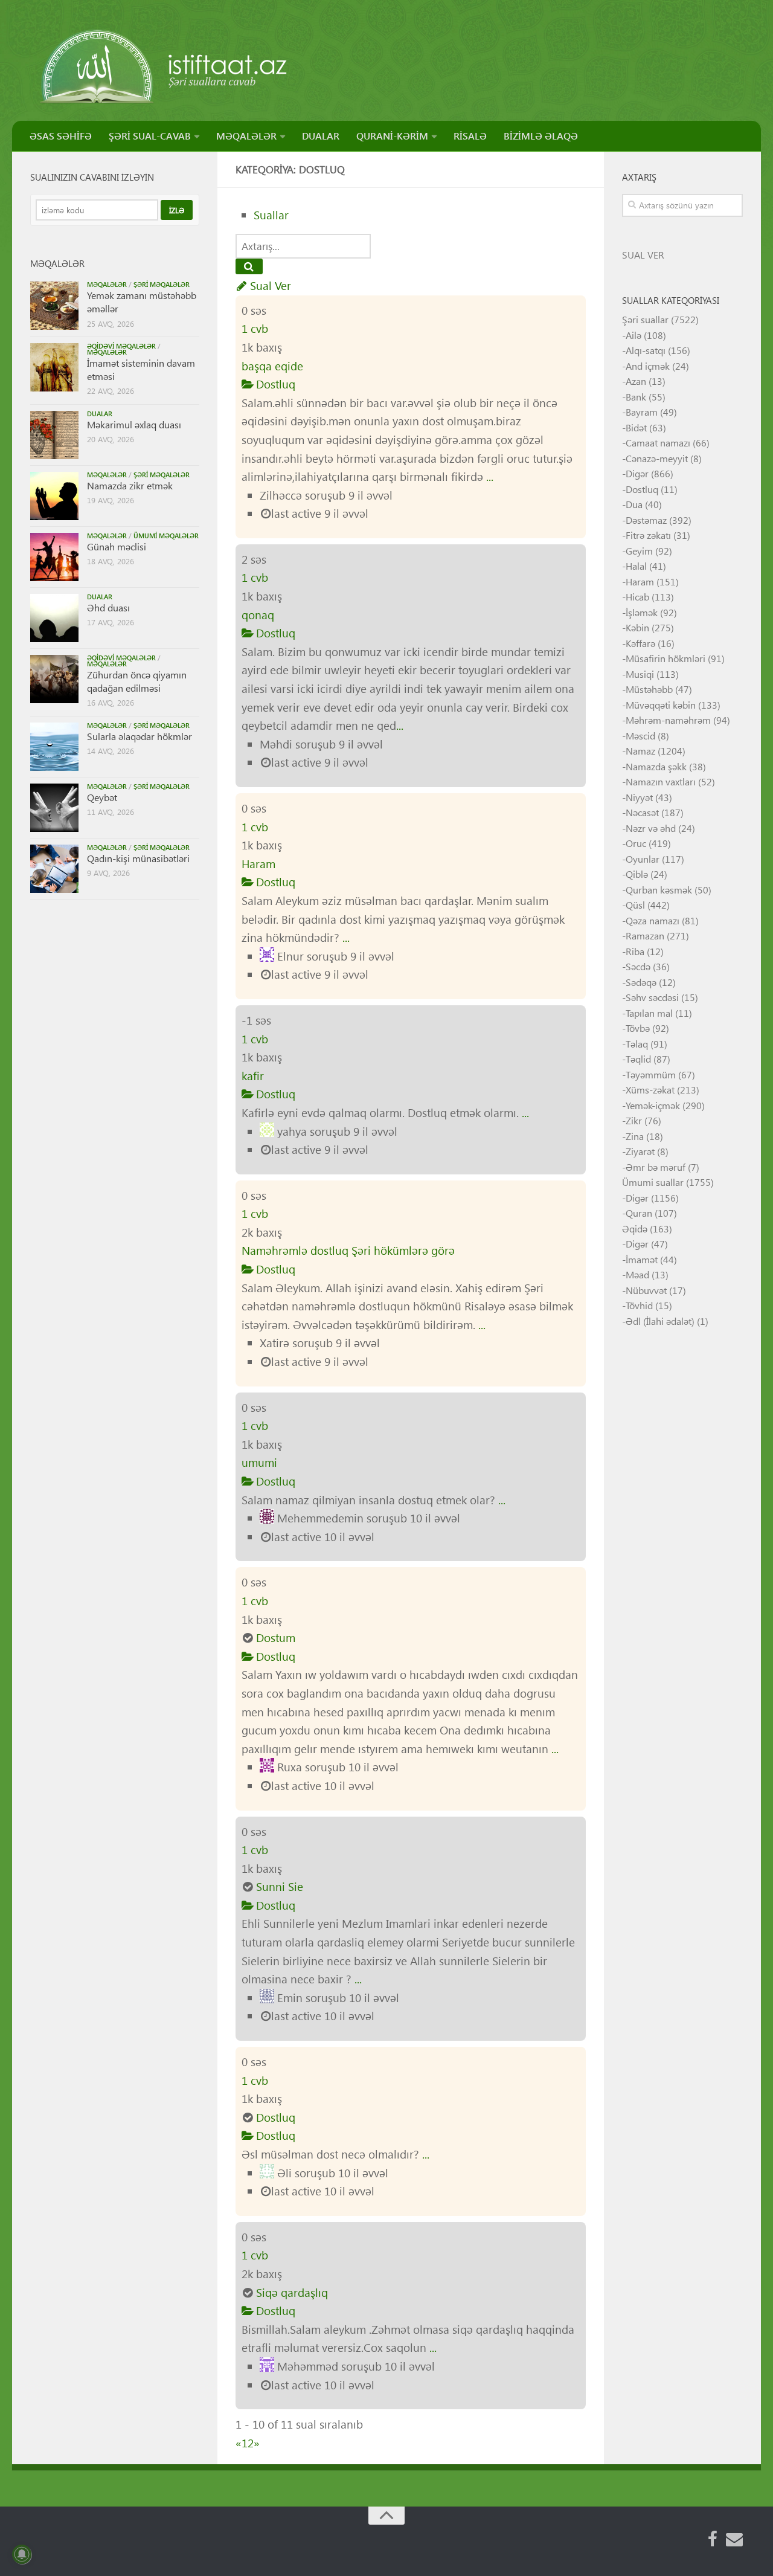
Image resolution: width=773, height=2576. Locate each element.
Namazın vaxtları (661, 781)
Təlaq (637, 1044)
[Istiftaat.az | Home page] (165, 66)
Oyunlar (643, 859)
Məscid (640, 736)
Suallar (271, 215)
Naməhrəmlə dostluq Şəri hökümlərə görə (348, 1250)
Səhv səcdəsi (652, 997)
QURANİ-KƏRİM (392, 136)
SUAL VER (643, 255)
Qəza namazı (653, 920)
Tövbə (638, 1028)
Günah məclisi (117, 546)
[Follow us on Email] (734, 2539)
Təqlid (638, 1059)
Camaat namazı (658, 443)
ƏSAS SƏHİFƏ (61, 136)
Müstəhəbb (649, 689)
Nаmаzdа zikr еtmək (130, 485)
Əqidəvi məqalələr (121, 346)
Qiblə (637, 874)
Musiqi (640, 674)
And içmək (648, 366)
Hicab (637, 597)
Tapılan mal (649, 1013)
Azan (636, 381)
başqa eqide (272, 366)
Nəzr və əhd (651, 828)
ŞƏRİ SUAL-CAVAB (150, 136)
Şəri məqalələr (162, 284)
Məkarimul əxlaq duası (134, 424)
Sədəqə (641, 982)
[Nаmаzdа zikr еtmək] (54, 496)
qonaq (258, 615)
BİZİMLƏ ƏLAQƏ (541, 136)
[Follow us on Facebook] (713, 2539)
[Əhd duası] (54, 618)
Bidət (636, 427)
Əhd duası (108, 607)
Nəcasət (642, 812)
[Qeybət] (54, 808)
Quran (639, 1213)
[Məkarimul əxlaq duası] (54, 435)
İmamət (642, 1259)
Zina (635, 1136)
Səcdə (638, 966)
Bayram (642, 412)
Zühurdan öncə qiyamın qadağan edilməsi (137, 681)
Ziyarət (640, 1151)
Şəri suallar (645, 319)
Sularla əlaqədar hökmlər (140, 736)
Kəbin (637, 627)
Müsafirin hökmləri (666, 658)
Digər (637, 473)
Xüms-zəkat (650, 1090)
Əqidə (635, 1228)
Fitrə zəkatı (648, 535)
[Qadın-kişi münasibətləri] (54, 869)
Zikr (634, 1120)
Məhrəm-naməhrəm (668, 720)
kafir (253, 1076)
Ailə (633, 335)
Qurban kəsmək (659, 890)
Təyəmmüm (651, 1074)
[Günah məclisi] (54, 557)
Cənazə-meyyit (657, 458)
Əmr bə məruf (656, 1167)
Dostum (276, 1637)
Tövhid (639, 1305)
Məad (637, 1274)
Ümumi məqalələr (166, 536)
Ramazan (645, 935)
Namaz (640, 751)
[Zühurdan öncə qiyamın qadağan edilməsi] (54, 679)
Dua (634, 504)
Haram (258, 864)
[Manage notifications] (22, 2554)
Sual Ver (269, 285)
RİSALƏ (470, 136)
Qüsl (635, 905)
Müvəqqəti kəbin (661, 705)
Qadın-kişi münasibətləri (138, 858)
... (490, 476)
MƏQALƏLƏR (246, 136)
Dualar (100, 414)
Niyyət (639, 797)
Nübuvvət (646, 1290)
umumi (259, 1462)
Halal (636, 566)
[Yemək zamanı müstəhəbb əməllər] (54, 306)
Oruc (636, 843)
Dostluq (274, 384)
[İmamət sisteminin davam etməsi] (54, 367)
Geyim (639, 551)
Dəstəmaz (646, 520)
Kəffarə (640, 643)
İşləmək (642, 612)
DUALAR (321, 136)
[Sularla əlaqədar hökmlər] (54, 747)
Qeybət (102, 797)
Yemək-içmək (653, 1105)
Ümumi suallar (653, 1182)
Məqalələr (107, 284)
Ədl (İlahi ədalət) (660, 1321)
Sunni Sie (280, 1886)
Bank (636, 397)
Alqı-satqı (646, 350)
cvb (255, 328)
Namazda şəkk (656, 766)
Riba (635, 951)
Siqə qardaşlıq (292, 2292)
